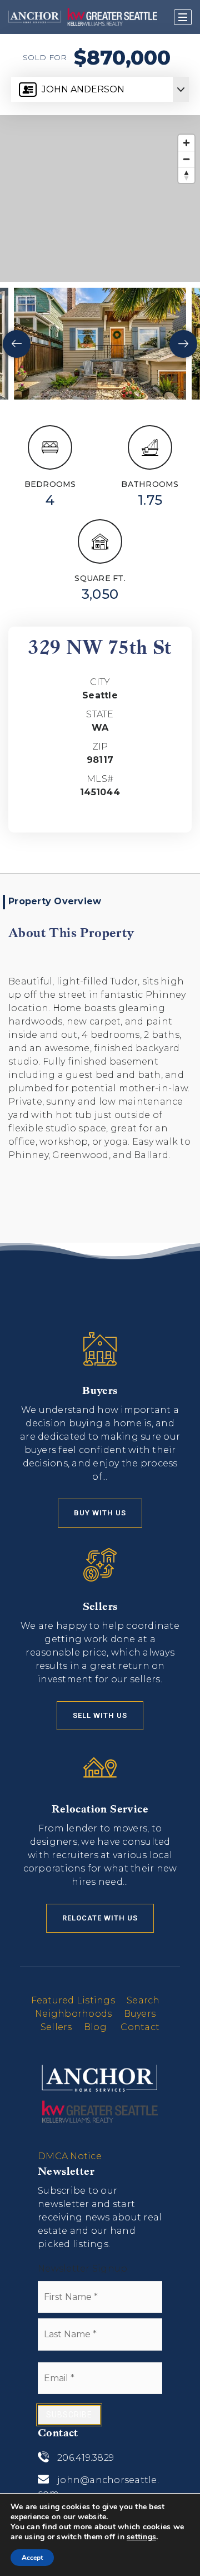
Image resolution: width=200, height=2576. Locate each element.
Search (143, 2000)
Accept (32, 2558)
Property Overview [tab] (55, 901)
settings (141, 2537)
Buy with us (100, 1513)
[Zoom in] (186, 143)
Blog (95, 2027)
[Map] (100, 199)
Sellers (56, 2027)
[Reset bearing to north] (186, 175)
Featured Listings (73, 2000)
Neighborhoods (73, 2014)
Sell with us (100, 1715)
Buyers (140, 2014)
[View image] (100, 344)
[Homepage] (83, 17)
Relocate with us (100, 1918)
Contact (140, 2027)
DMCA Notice (70, 2156)
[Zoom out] (186, 159)
